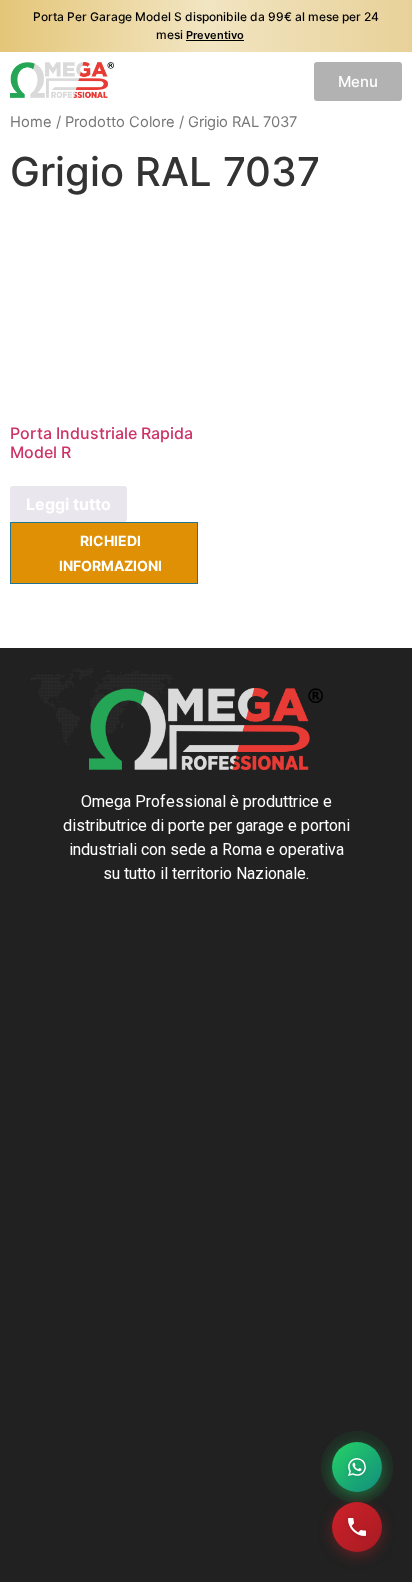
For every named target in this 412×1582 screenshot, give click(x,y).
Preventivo (215, 35)
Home (31, 122)
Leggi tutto (68, 504)
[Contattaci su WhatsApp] (357, 1467)
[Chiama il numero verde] (357, 1527)
